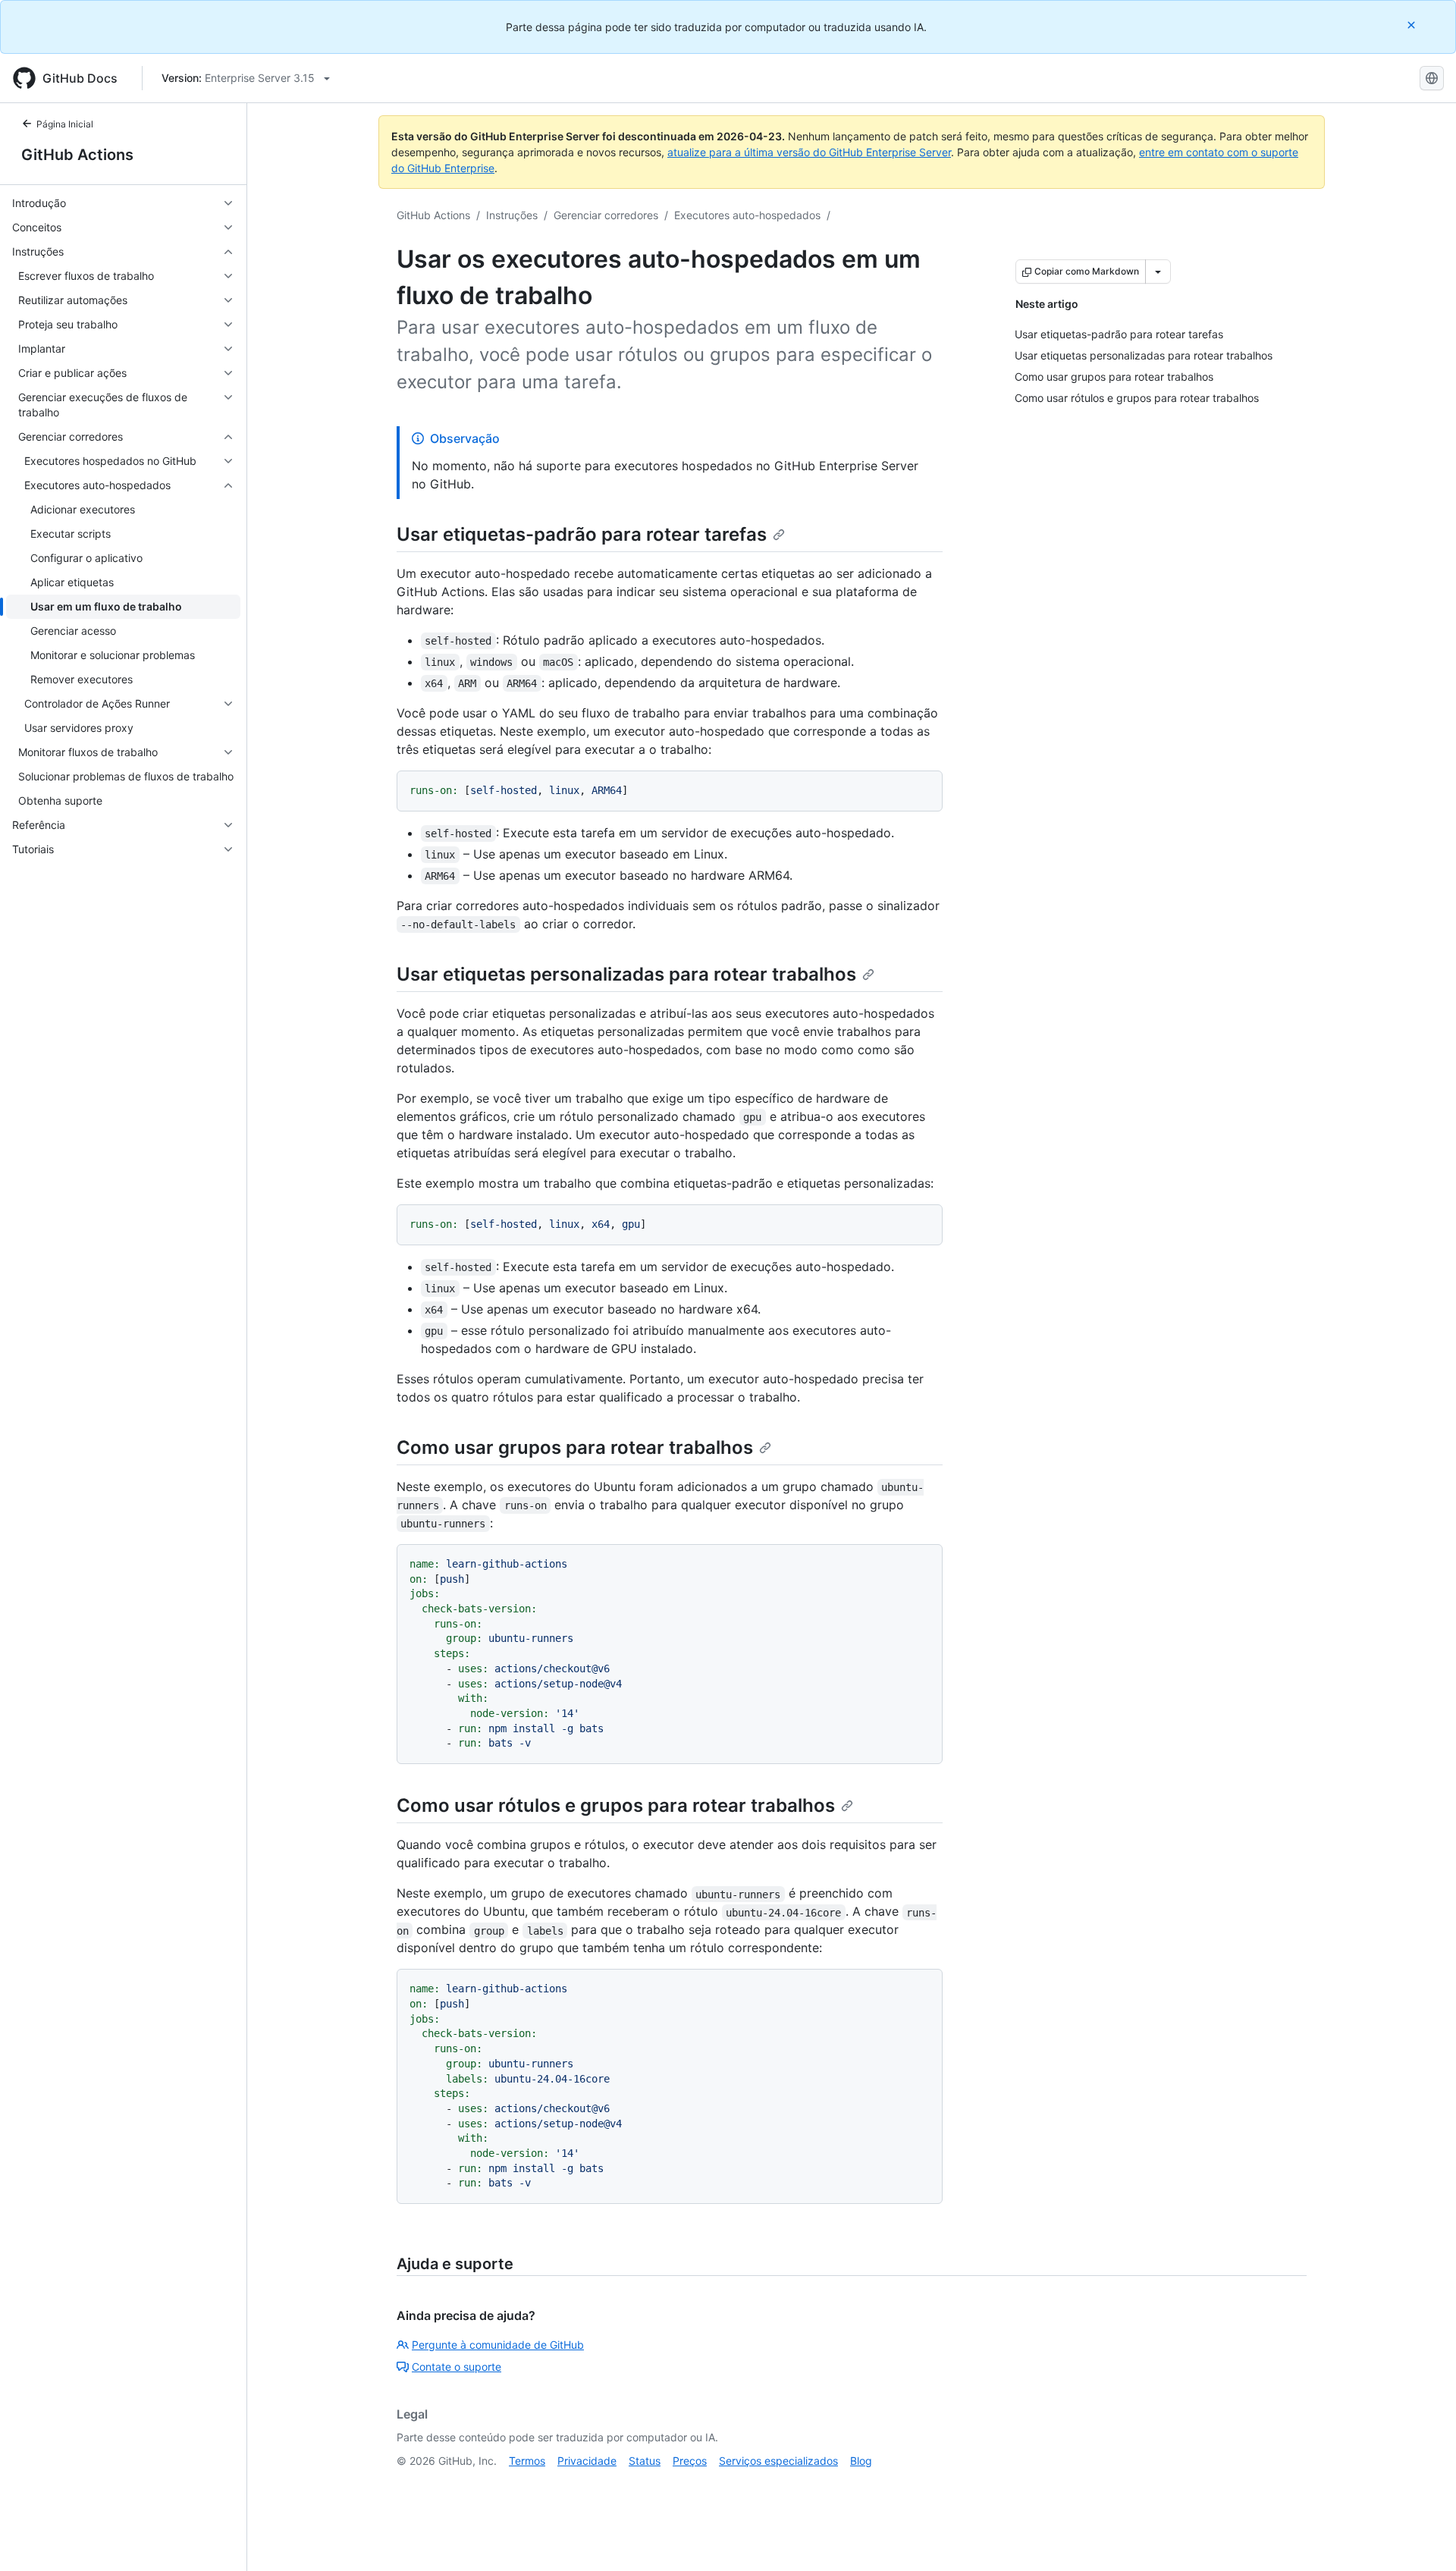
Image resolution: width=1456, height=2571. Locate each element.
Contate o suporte (457, 2367)
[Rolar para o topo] (1423, 2538)
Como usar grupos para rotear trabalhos (575, 1447)
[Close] (1413, 25)
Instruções (512, 215)
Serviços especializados (778, 2461)
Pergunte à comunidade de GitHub (498, 2345)
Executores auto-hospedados (747, 215)
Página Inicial (65, 124)
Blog (861, 2461)
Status (645, 2461)
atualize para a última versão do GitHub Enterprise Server (809, 152)
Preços (690, 2461)
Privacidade (587, 2461)
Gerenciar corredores (606, 215)
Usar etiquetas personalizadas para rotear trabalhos (626, 974)
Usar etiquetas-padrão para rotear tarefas (582, 534)
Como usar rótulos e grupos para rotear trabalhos (616, 1805)
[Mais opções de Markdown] (1158, 272)
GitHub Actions (77, 155)
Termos (527, 2461)
